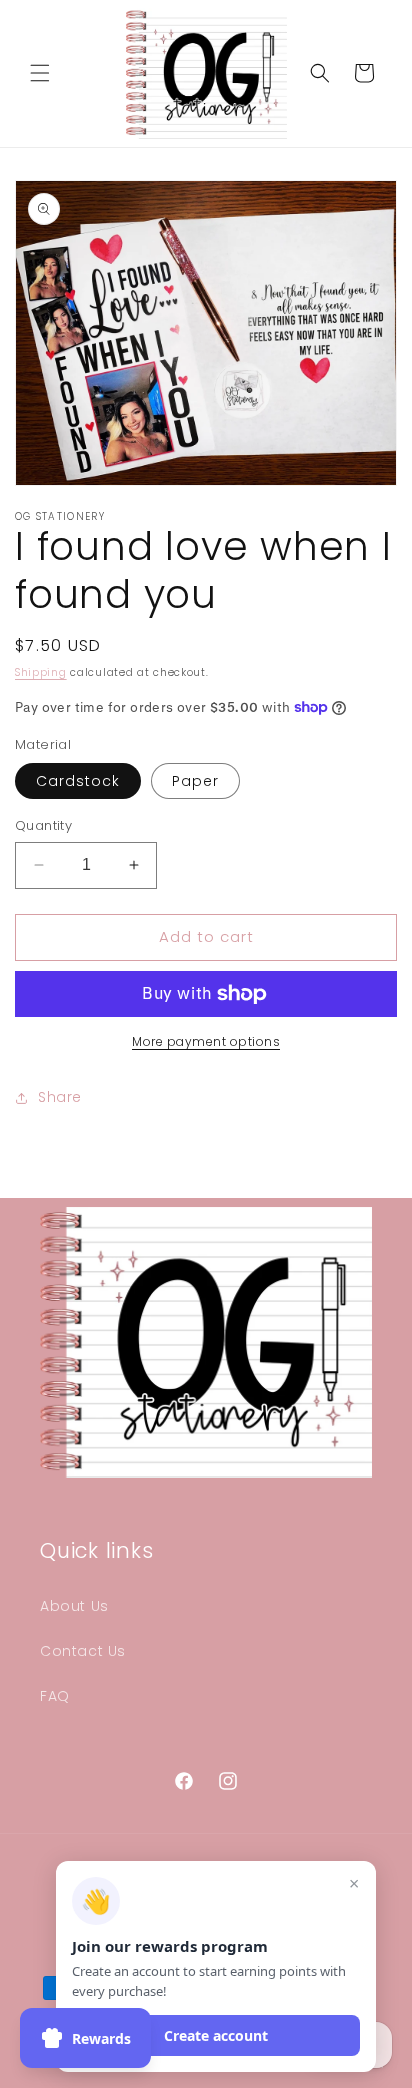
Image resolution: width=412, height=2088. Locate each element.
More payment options (206, 1041)
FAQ (55, 1696)
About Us (74, 1606)
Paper (195, 781)
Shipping (41, 672)
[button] (40, 73)
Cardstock (78, 781)
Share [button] (60, 1097)
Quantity (43, 825)
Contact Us (83, 1651)
